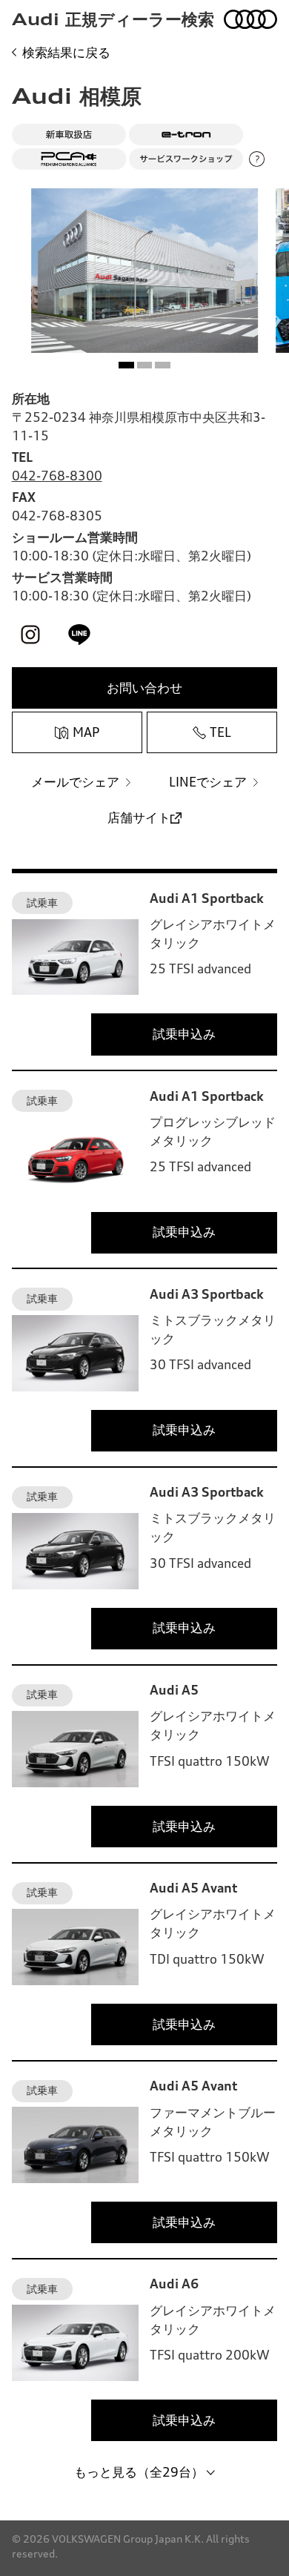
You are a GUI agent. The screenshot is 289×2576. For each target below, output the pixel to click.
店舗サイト (139, 818)
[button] (126, 365)
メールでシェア (75, 782)
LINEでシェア (208, 782)
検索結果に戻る (66, 53)
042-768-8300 (57, 476)
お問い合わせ (144, 688)
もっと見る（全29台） (139, 2472)
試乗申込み (184, 1034)
